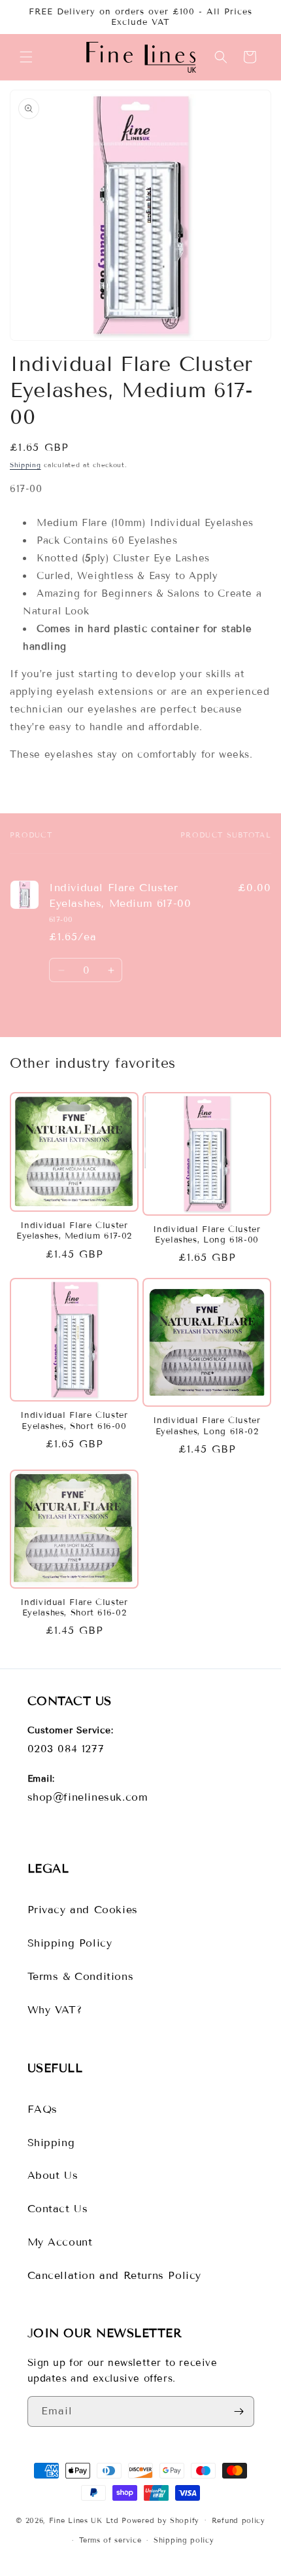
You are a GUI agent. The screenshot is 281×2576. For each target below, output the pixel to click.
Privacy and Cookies (83, 1910)
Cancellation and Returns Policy (115, 2275)
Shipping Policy (70, 1943)
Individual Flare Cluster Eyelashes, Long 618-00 (207, 1235)
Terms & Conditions (81, 1976)
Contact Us (58, 2209)
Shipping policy (184, 2540)
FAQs (42, 2109)
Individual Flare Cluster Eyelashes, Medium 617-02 (74, 1231)
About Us (53, 2175)
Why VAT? (55, 2010)
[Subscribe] (239, 2411)
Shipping (25, 465)
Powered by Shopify (160, 2520)
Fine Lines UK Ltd (84, 2520)
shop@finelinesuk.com (88, 1797)
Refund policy (239, 2520)
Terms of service (110, 2540)
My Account (60, 2242)
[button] (26, 57)
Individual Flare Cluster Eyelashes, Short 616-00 (74, 1420)
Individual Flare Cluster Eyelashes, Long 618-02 (207, 1426)
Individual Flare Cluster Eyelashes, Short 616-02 (74, 1608)
